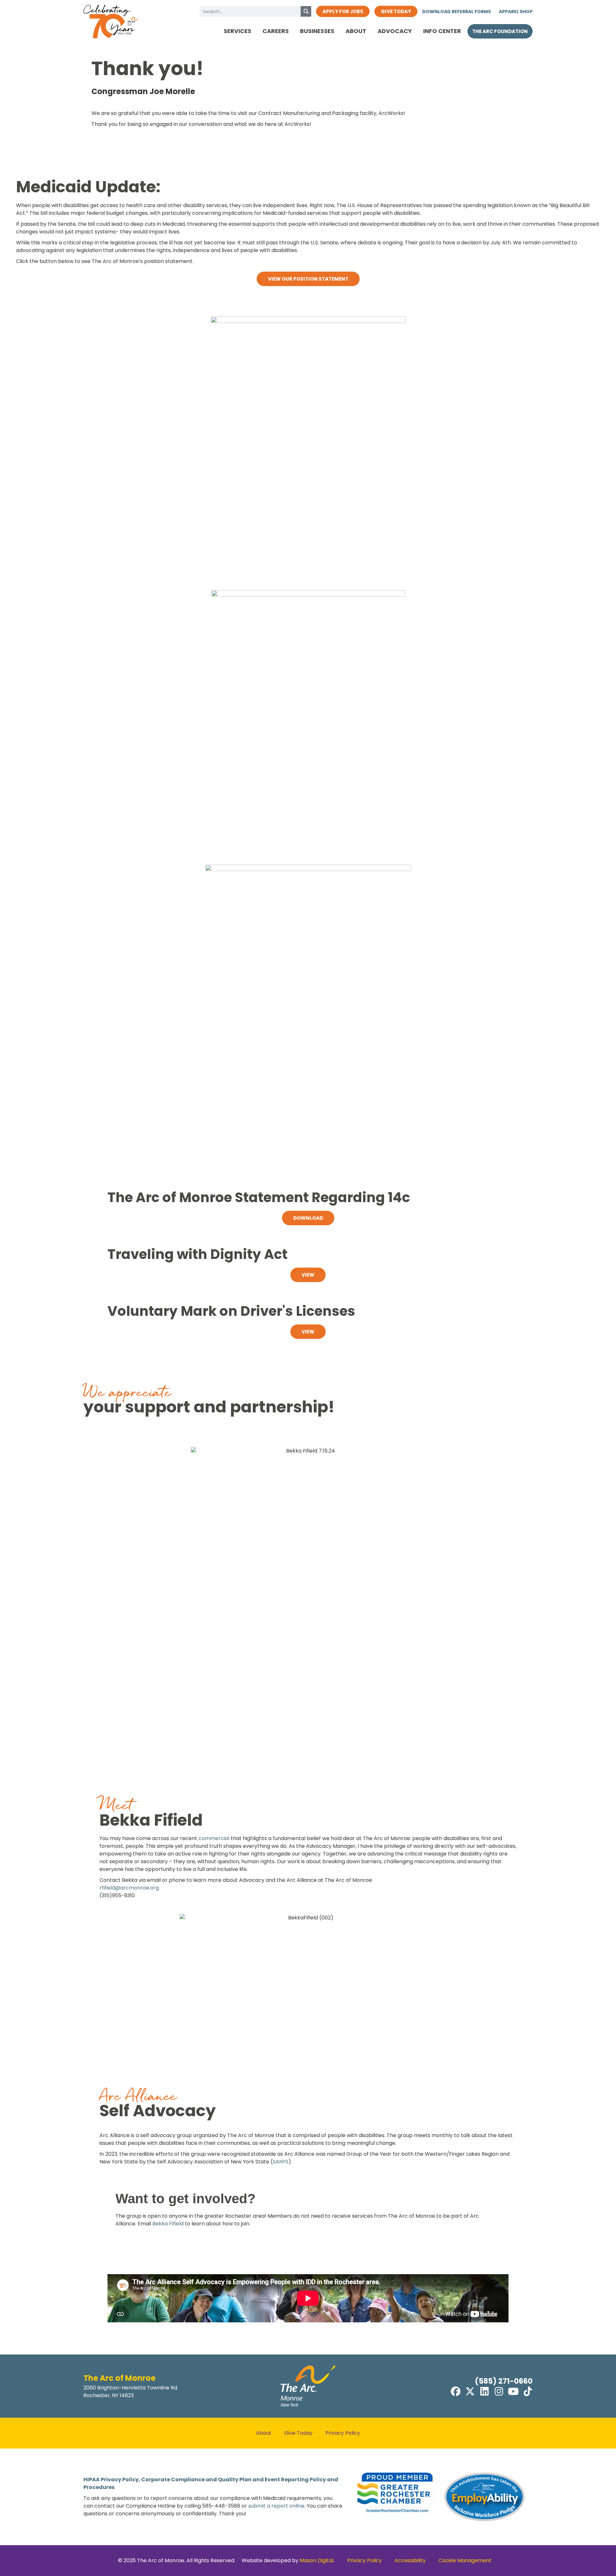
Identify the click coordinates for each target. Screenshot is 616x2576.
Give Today (298, 2433)
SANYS (281, 2162)
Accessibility (410, 2560)
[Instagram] (499, 2391)
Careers (276, 31)
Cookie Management (465, 2560)
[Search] (306, 11)
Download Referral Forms (457, 12)
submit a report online (276, 2506)
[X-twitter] (470, 2391)
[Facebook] (456, 2391)
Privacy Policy (343, 2433)
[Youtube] (513, 2391)
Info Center (442, 31)
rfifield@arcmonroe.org (129, 1888)
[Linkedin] (484, 2391)
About (356, 31)
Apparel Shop (516, 12)
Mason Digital (317, 2560)
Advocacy (395, 31)
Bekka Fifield (169, 2224)
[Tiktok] (528, 2391)
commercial (214, 1838)
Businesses (317, 31)
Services (237, 31)
